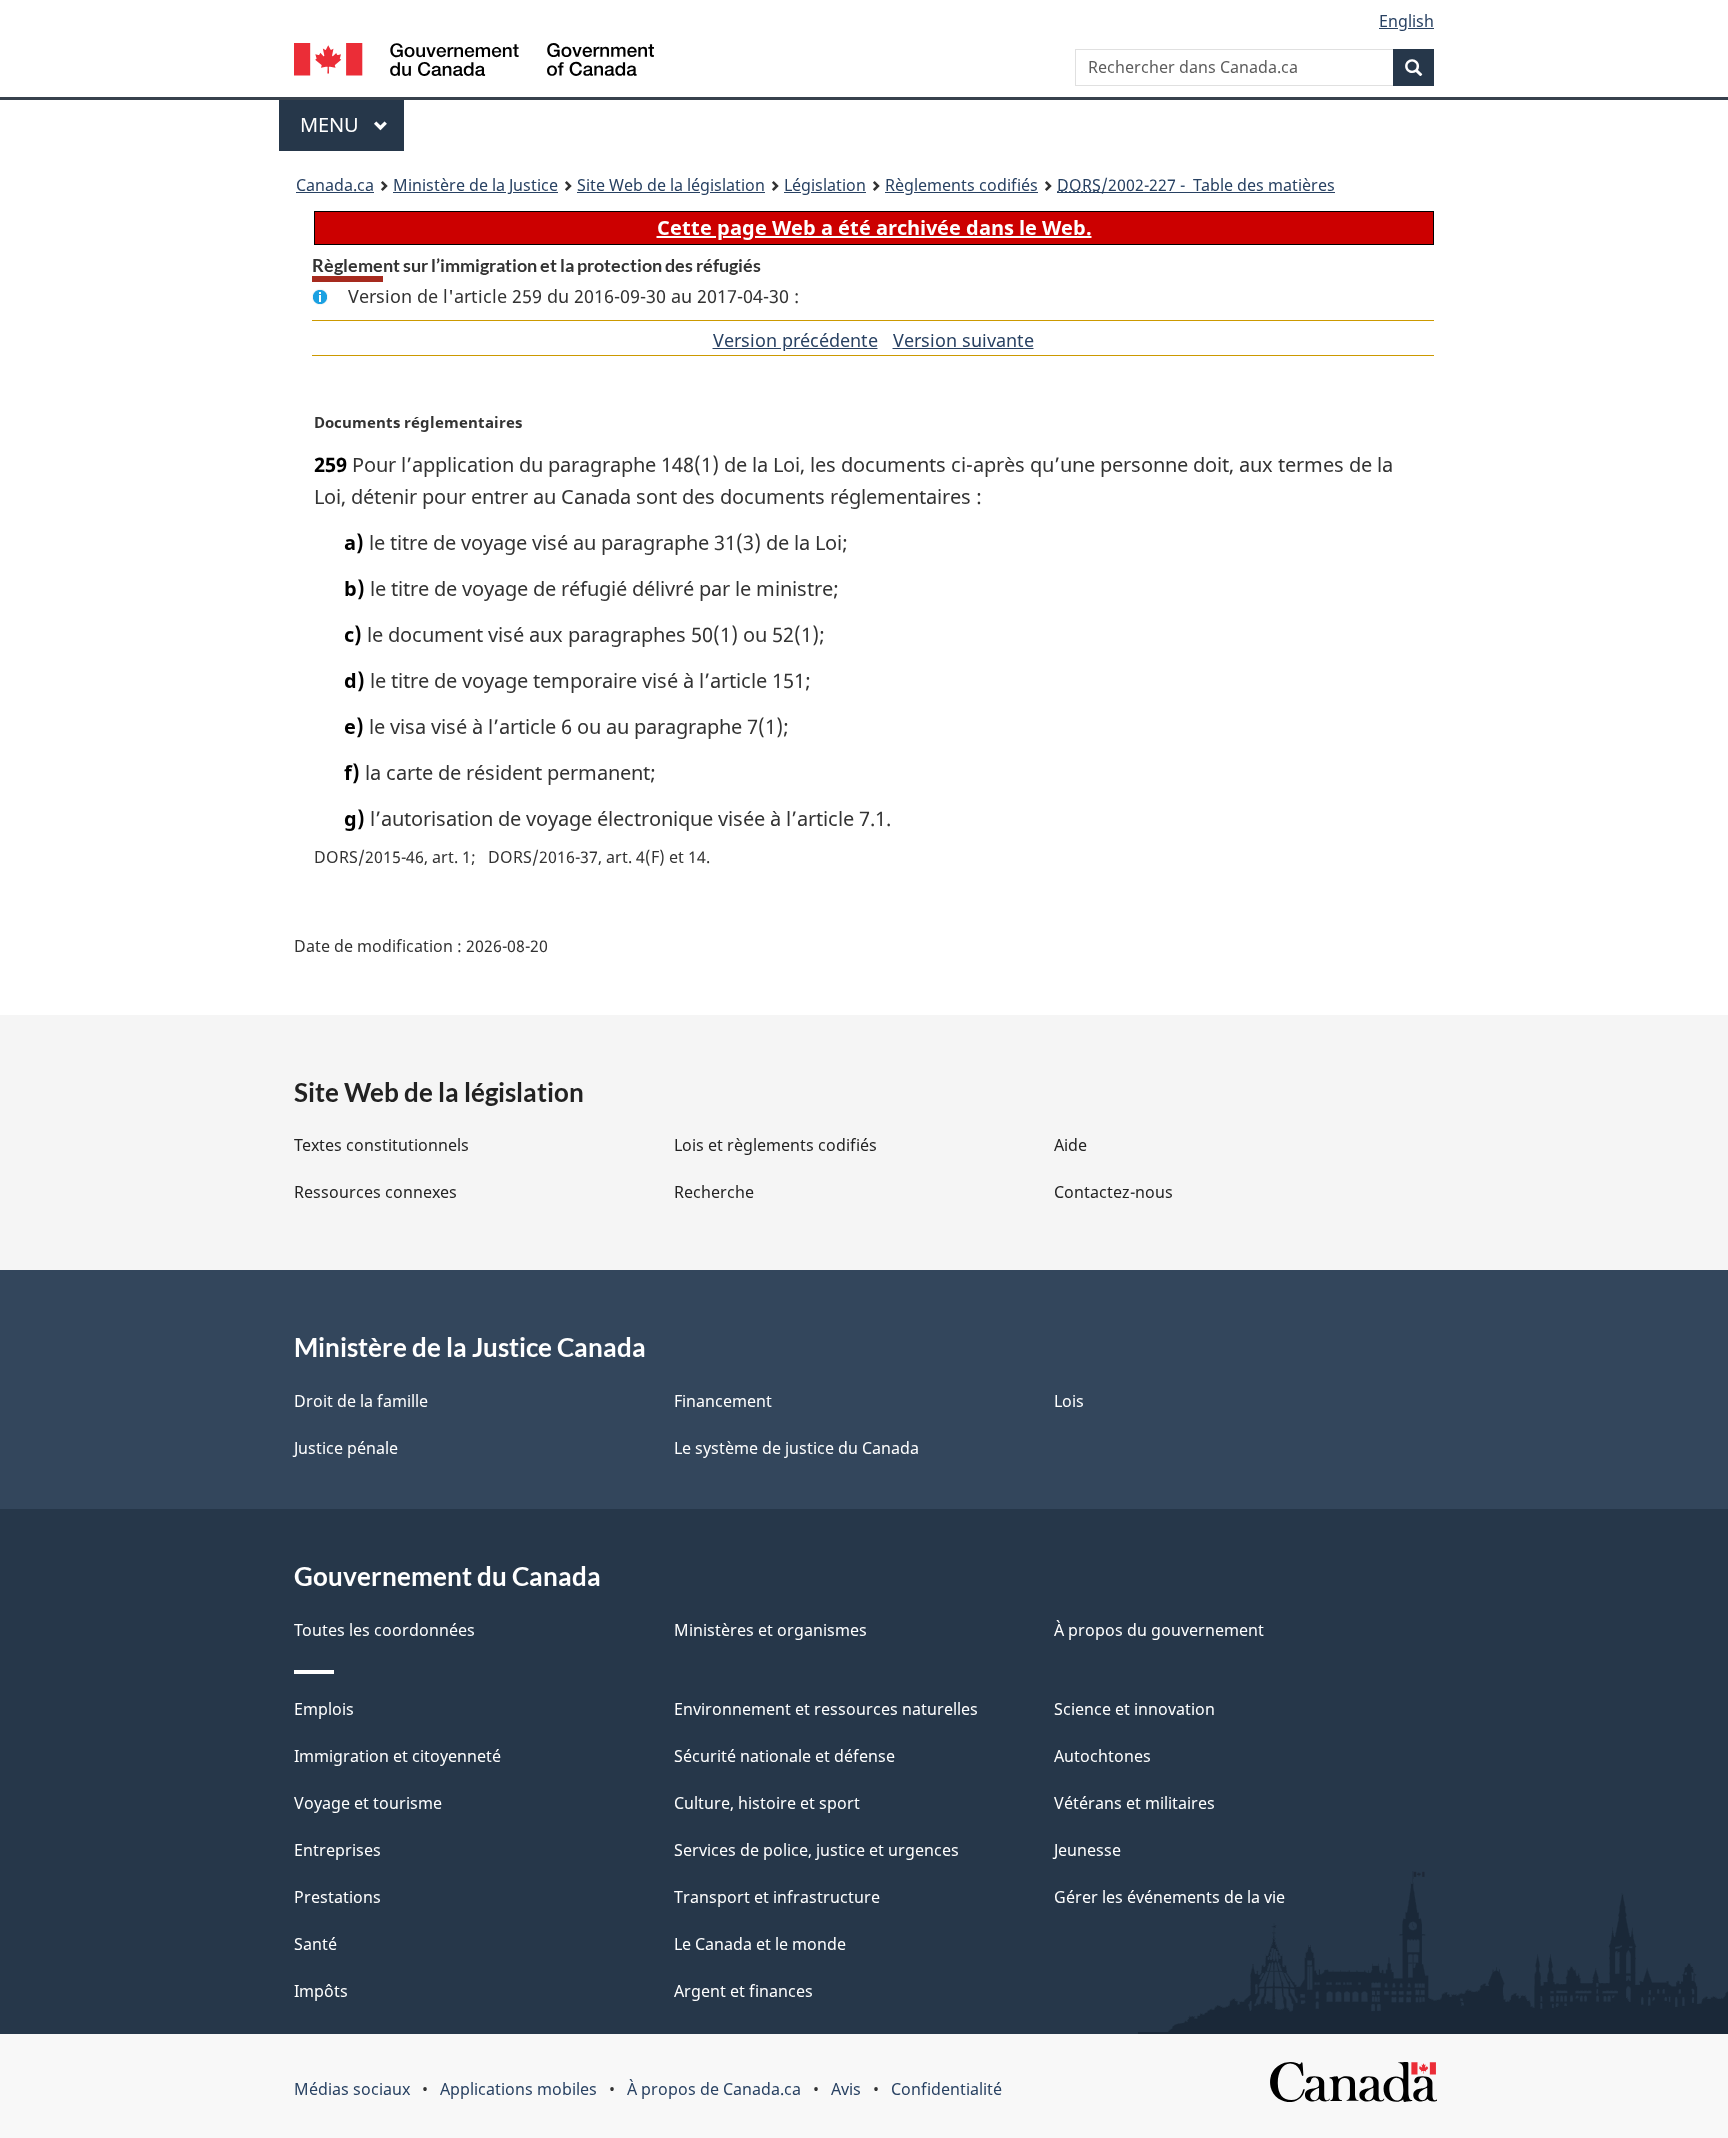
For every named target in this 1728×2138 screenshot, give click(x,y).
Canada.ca (335, 185)
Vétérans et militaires (1134, 1803)
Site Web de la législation (671, 185)
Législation (825, 185)
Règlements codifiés (961, 185)
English (1406, 21)
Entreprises (337, 1850)
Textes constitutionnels (381, 1145)
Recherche (714, 1192)
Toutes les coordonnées (384, 1630)
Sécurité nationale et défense (784, 1756)
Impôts (321, 1991)
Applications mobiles (518, 2089)
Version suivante (963, 340)
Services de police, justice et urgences (816, 1850)
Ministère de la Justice (475, 185)
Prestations (337, 1897)
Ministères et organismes (770, 1630)
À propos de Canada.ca (714, 2089)
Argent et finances (743, 1991)
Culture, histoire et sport (767, 1803)
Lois (1069, 1401)
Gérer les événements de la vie (1169, 1897)
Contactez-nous (1113, 1192)
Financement (723, 1401)
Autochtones (1102, 1756)
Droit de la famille (361, 1401)
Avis (846, 2089)
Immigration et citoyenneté (397, 1756)
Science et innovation (1134, 1709)
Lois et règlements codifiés (775, 1145)
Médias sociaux (352, 2089)
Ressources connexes (375, 1192)
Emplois (324, 1709)
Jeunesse (1087, 1850)
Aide (1070, 1145)
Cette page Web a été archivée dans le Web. (874, 227)
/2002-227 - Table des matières (1196, 185)
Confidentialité (946, 2089)
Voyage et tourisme (368, 1803)
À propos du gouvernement (1159, 1630)
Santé (315, 1944)
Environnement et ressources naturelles (826, 1709)
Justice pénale (346, 1448)
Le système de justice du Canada (796, 1448)
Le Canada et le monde (760, 1944)
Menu (352, 124)
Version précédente (795, 340)
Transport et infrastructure (777, 1897)
